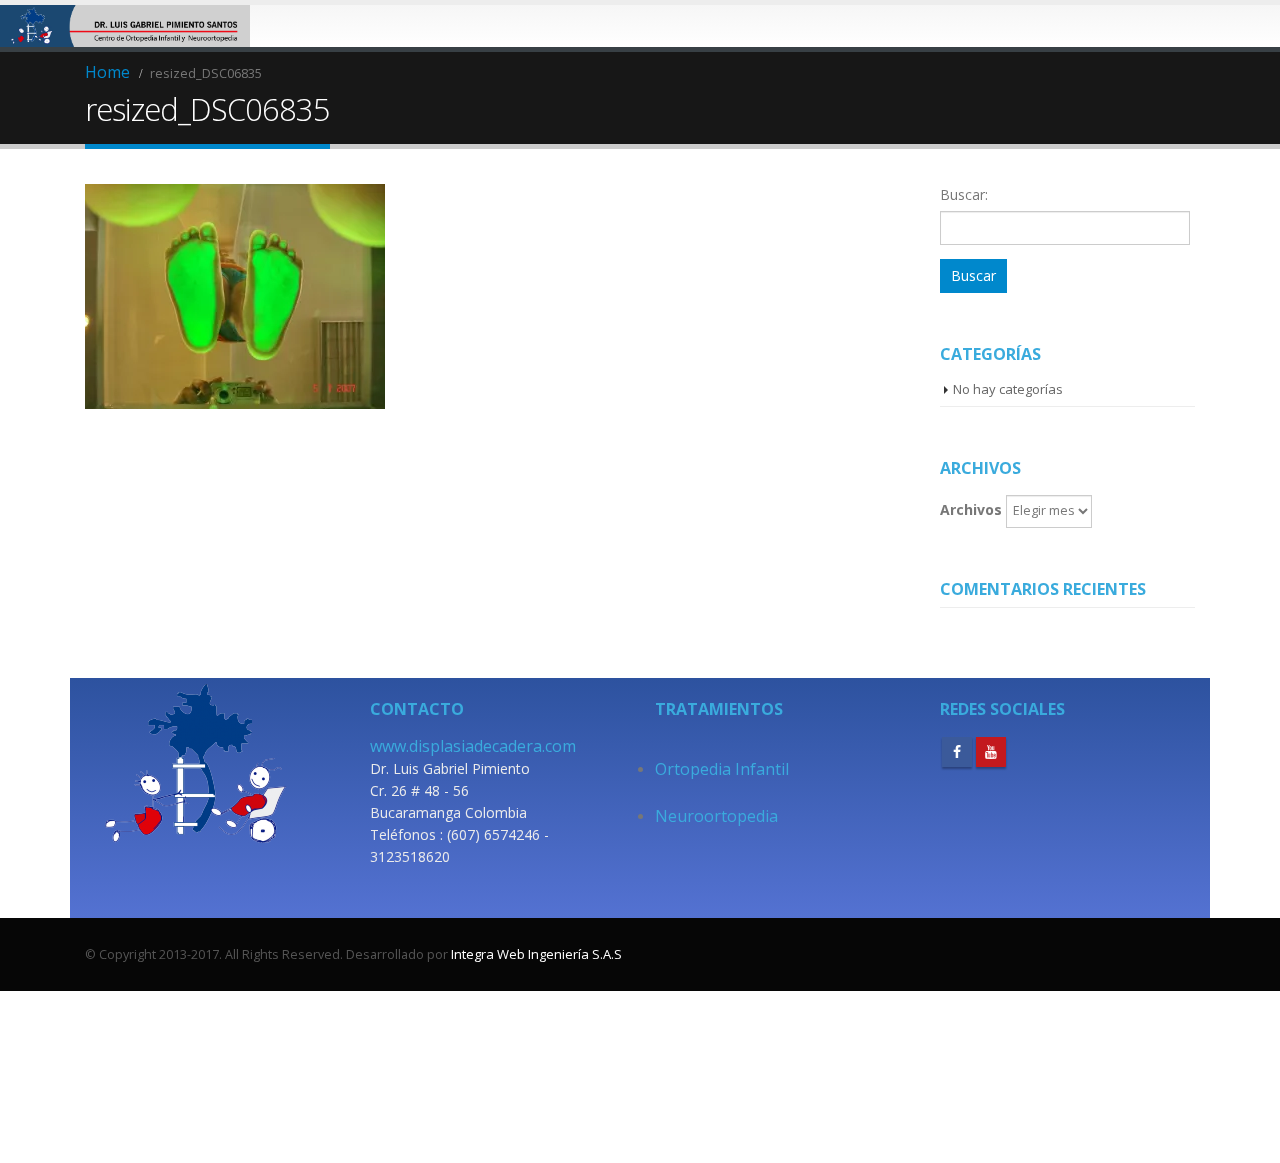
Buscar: (964, 194)
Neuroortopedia (716, 816)
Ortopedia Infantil (722, 769)
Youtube (991, 752)
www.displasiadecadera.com (473, 746)
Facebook (957, 752)
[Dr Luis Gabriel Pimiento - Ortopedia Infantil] (125, 26)
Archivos (971, 509)
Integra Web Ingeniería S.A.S (536, 954)
